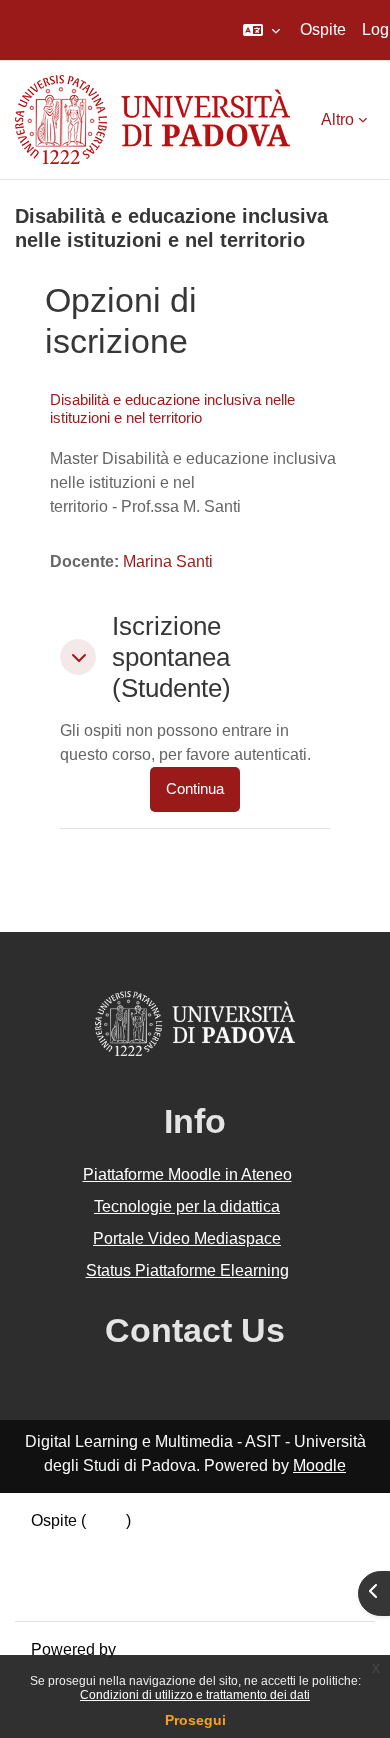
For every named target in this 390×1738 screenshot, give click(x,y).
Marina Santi (168, 561)
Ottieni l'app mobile (99, 1592)
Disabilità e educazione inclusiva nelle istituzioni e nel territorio (172, 408)
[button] (261, 30)
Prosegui (195, 1720)
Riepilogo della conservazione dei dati (167, 1544)
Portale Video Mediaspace (187, 1238)
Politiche (62, 1568)
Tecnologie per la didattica (187, 1206)
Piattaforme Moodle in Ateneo (187, 1174)
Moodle (319, 1465)
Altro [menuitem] (337, 119)
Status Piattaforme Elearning (187, 1270)
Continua (195, 789)
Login (106, 1520)
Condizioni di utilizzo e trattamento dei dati (195, 1695)
